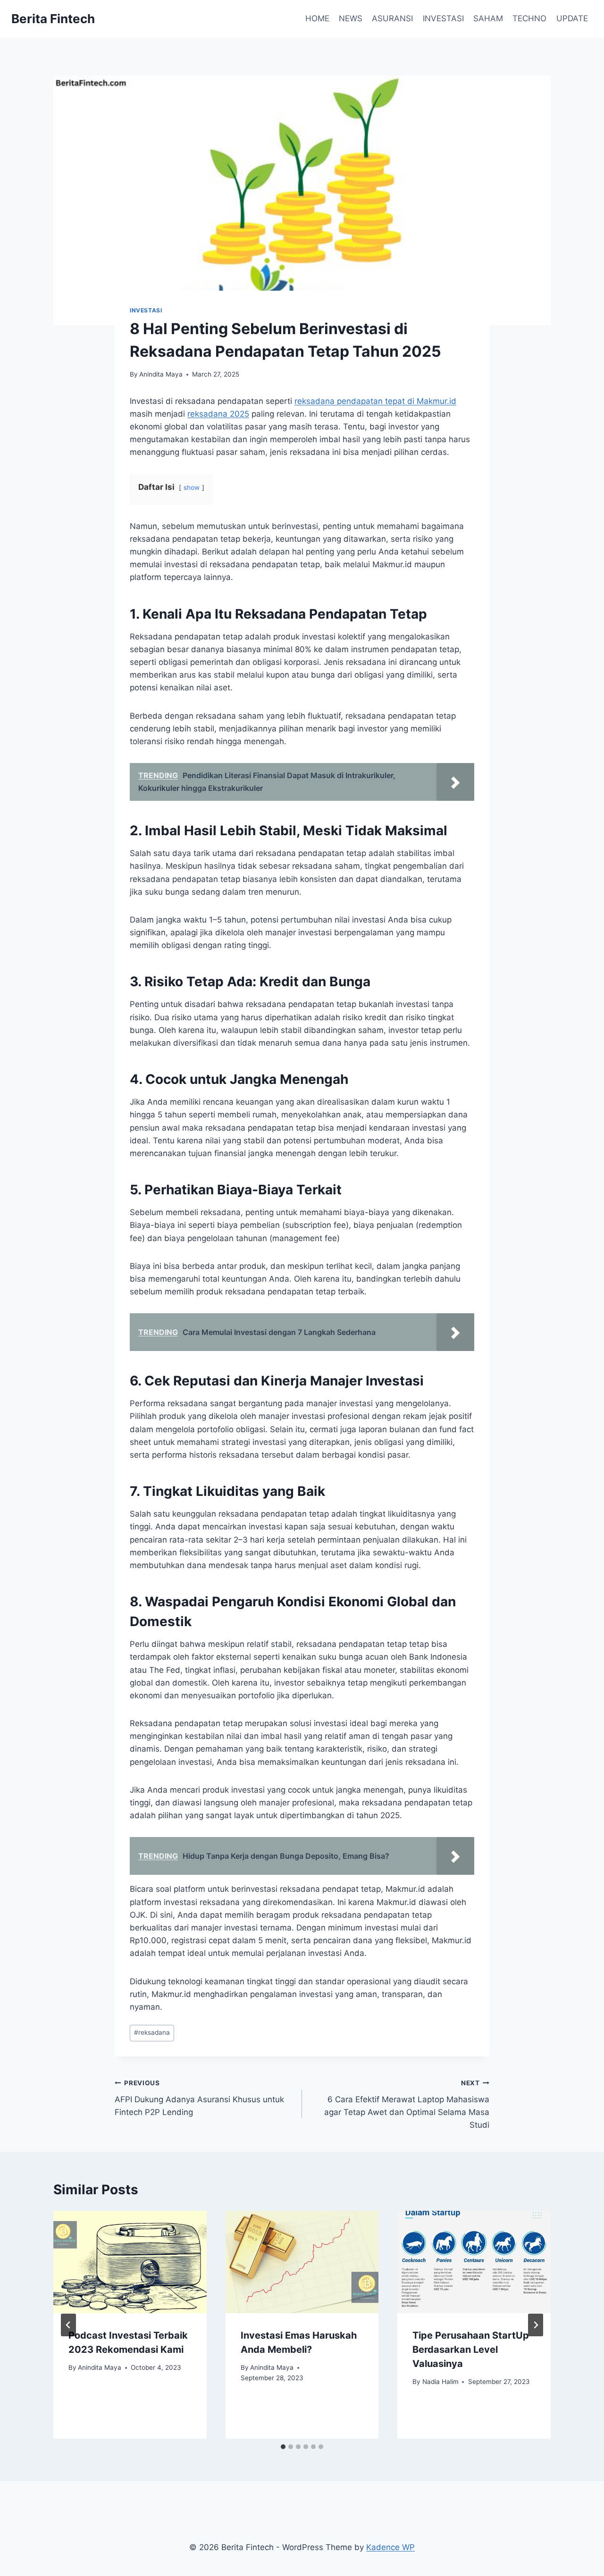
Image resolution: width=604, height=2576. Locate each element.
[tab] (283, 2447)
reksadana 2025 (218, 414)
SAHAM (488, 18)
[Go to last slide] (68, 2325)
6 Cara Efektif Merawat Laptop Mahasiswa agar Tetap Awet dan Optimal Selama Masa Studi (407, 2104)
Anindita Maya (161, 374)
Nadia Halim (440, 2382)
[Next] (536, 2325)
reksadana (152, 2032)
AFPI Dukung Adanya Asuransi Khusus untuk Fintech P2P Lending (199, 2098)
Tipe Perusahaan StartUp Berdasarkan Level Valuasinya (471, 2349)
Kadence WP (390, 2547)
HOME (317, 18)
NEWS (351, 18)
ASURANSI (392, 18)
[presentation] (130, 2262)
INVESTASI (443, 18)
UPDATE (572, 18)
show (192, 487)
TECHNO (529, 18)
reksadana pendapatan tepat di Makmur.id (375, 401)
